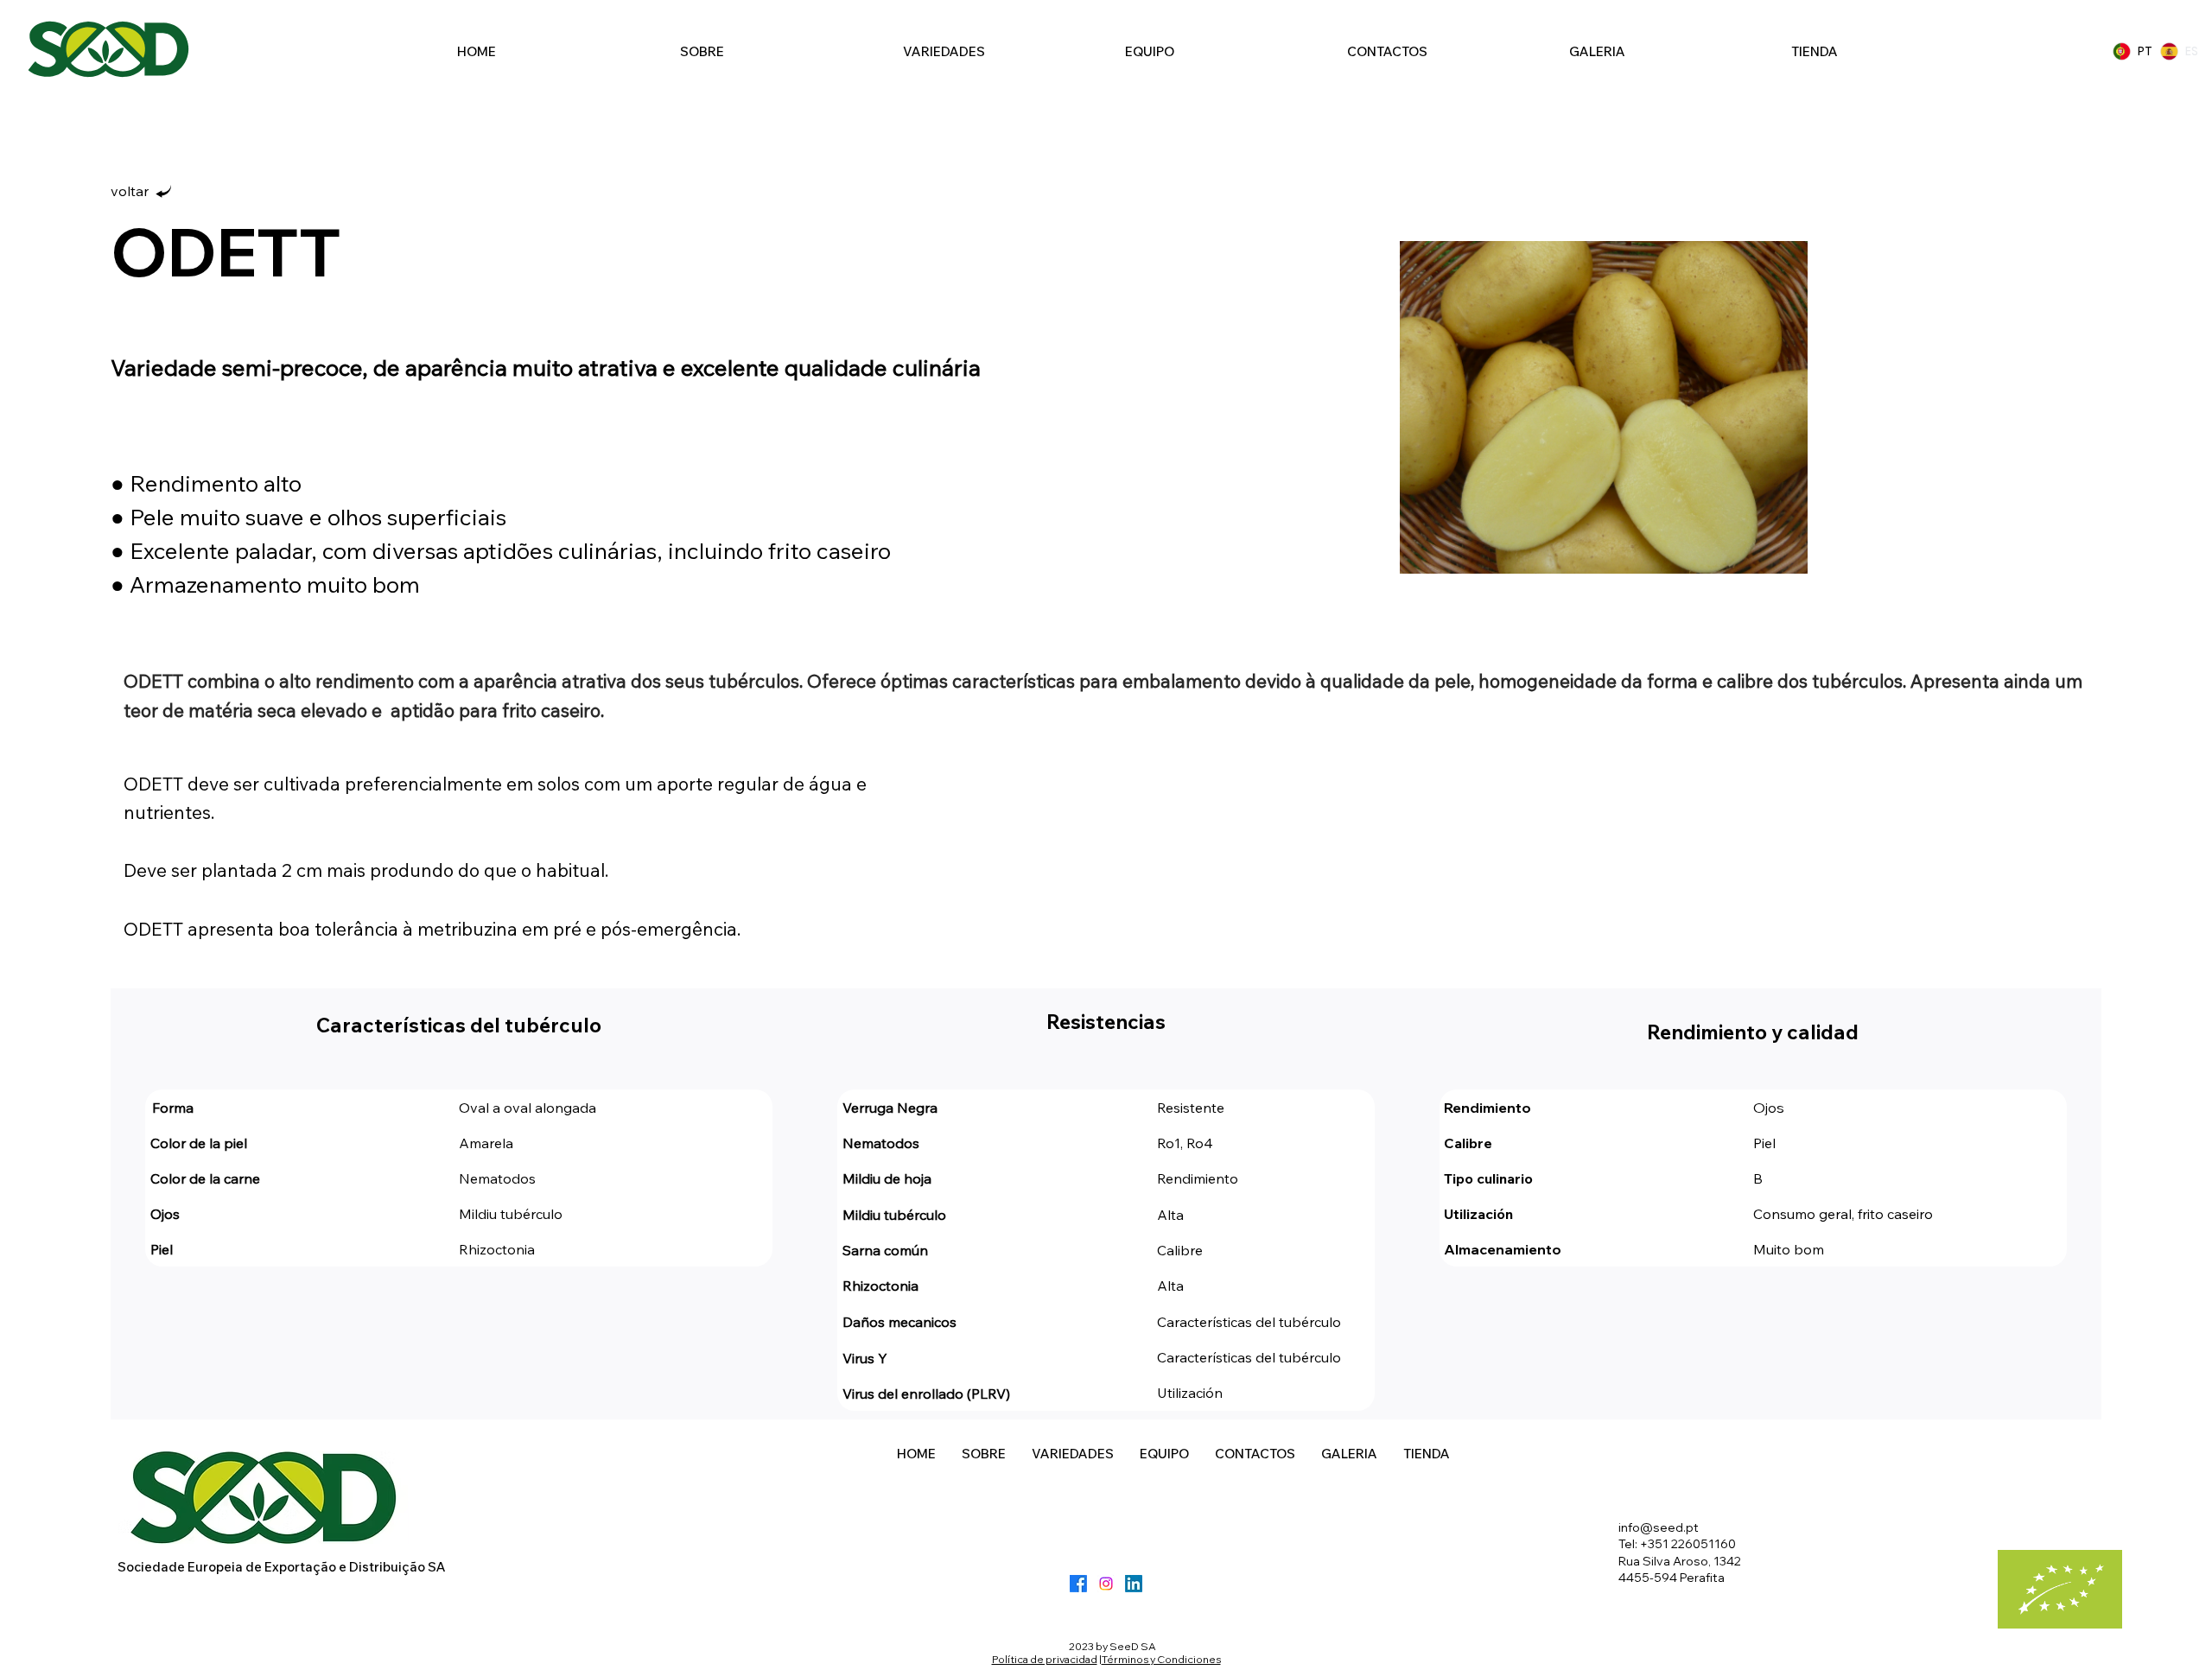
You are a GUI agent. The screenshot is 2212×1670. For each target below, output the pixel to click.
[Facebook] (1078, 1584)
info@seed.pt (1659, 1527)
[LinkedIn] (1134, 1584)
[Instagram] (1106, 1584)
